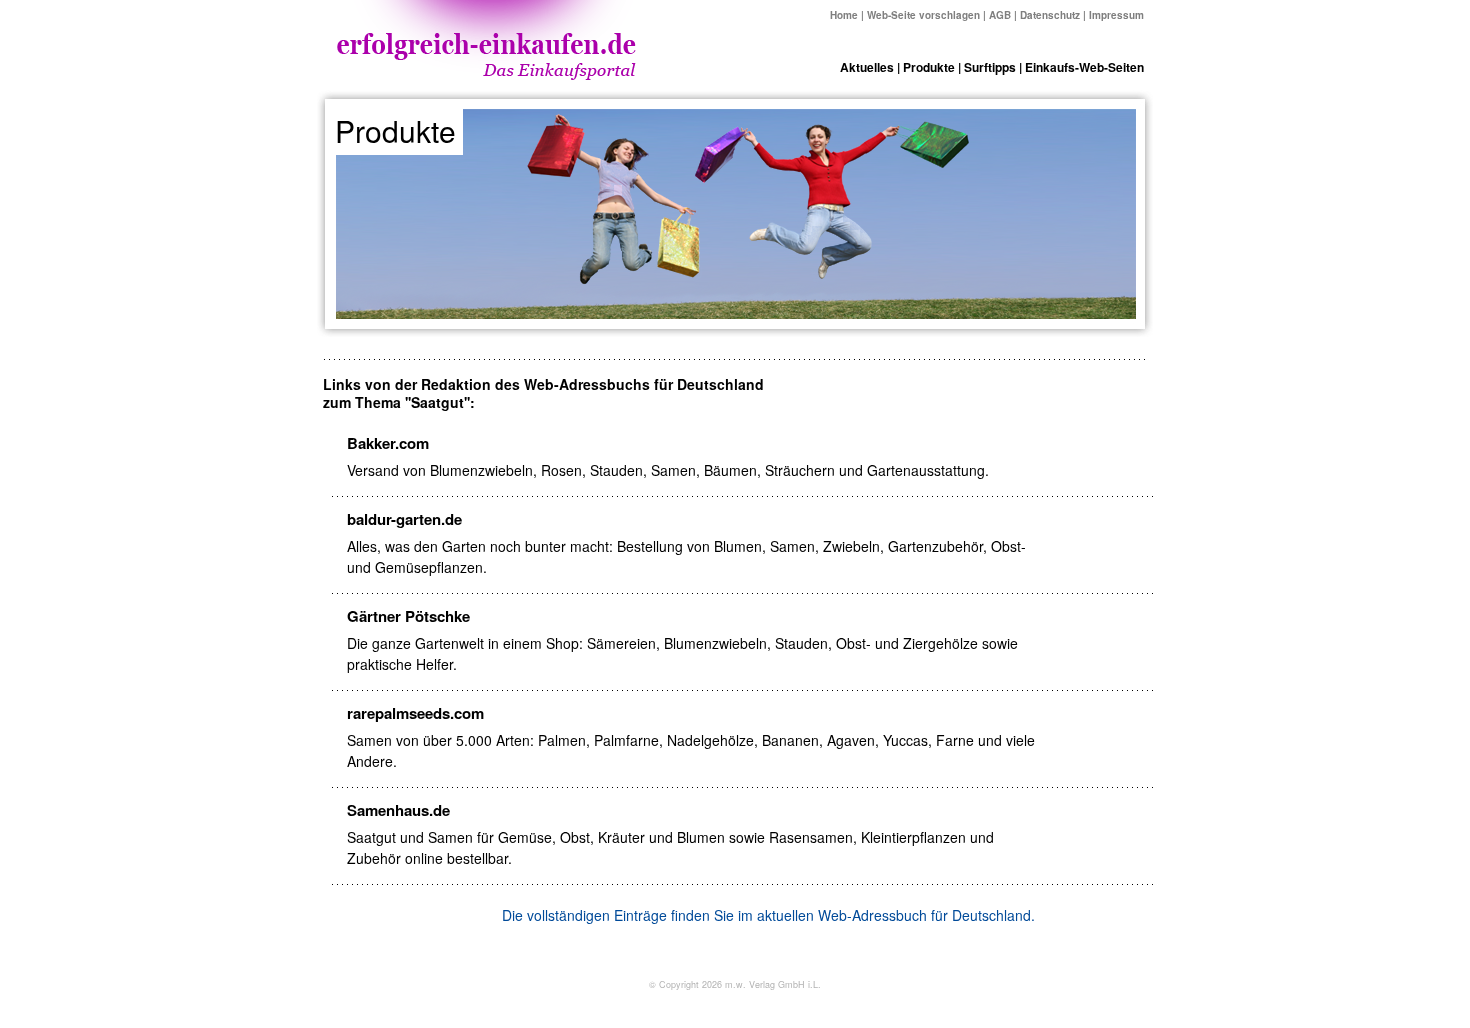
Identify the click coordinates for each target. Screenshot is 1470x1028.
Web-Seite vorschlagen (923, 15)
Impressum (1116, 15)
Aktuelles (867, 67)
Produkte (929, 67)
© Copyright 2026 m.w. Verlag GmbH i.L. (735, 984)
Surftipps (990, 67)
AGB (1000, 15)
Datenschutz (1050, 15)
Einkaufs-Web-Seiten (1084, 67)
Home (844, 15)
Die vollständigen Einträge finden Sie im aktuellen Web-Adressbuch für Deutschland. (768, 915)
